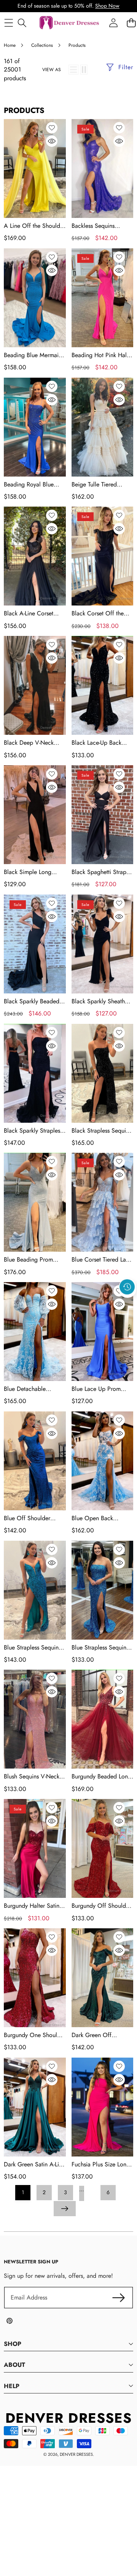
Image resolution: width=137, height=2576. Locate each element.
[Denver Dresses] (70, 23)
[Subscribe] (119, 2298)
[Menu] (9, 23)
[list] (73, 70)
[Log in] (113, 23)
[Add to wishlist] (52, 128)
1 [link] (23, 2192)
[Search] (22, 23)
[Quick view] (52, 141)
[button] (127, 1304)
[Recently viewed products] (127, 1287)
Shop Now (107, 6)
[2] (84, 70)
